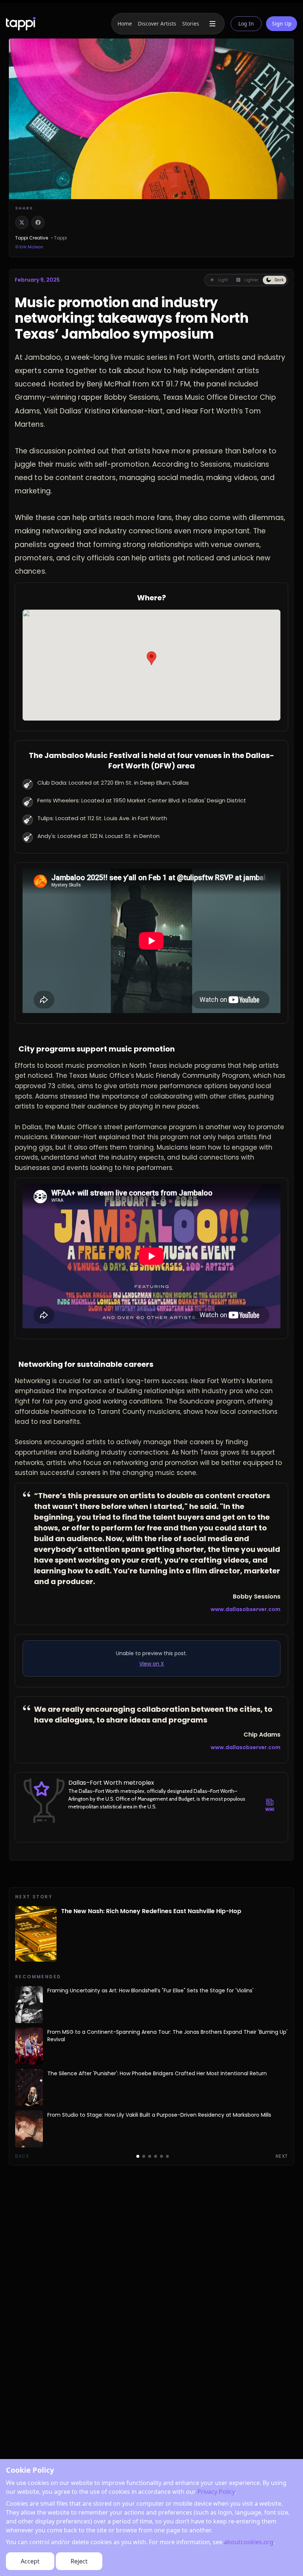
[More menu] (212, 24)
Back (22, 2156)
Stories (191, 24)
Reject (79, 2561)
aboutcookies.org (249, 2542)
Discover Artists (157, 24)
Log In (246, 24)
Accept (30, 2561)
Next (282, 2156)
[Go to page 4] (156, 2156)
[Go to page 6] (167, 2156)
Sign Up (282, 24)
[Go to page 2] (144, 2156)
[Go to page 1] (138, 2156)
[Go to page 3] (150, 2156)
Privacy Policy (216, 2492)
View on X (152, 1664)
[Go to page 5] (161, 2156)
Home (125, 24)
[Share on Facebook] (38, 222)
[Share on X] (22, 222)
